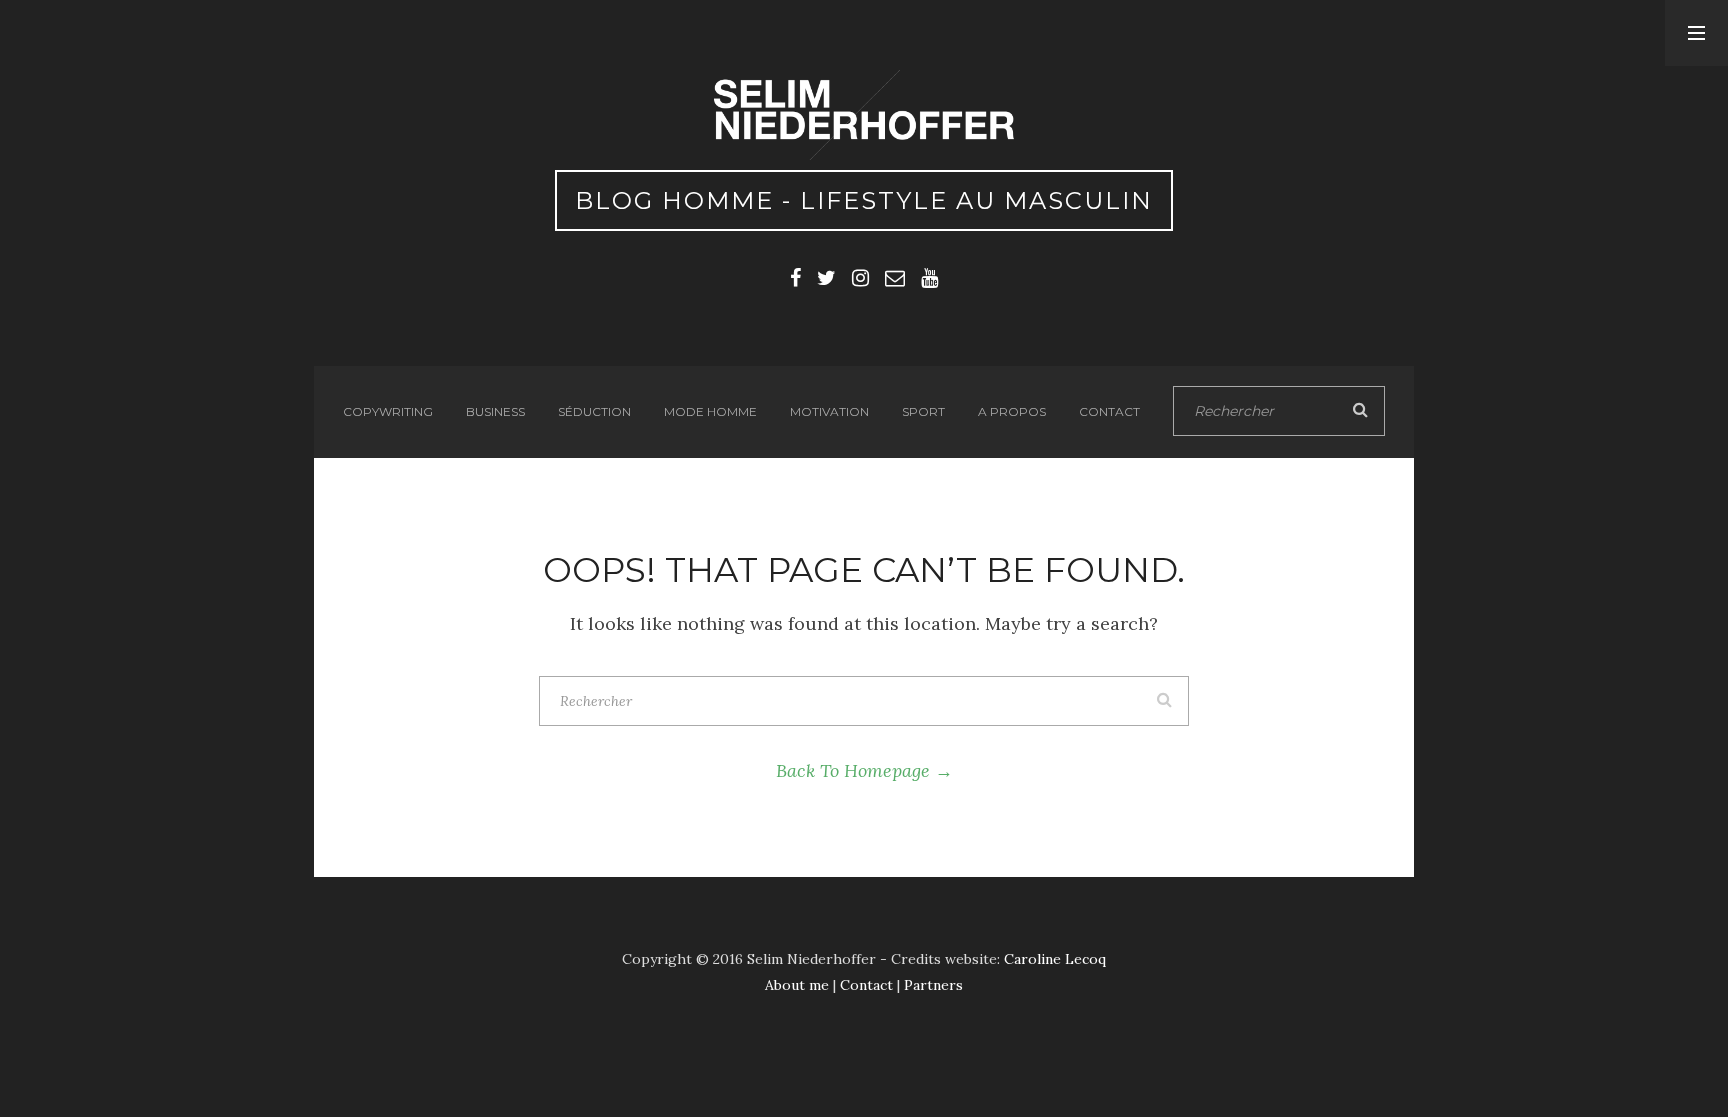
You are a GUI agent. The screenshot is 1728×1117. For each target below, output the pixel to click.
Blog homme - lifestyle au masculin (864, 200)
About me (797, 985)
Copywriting (388, 411)
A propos (1012, 411)
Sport (923, 411)
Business (495, 411)
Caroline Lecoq (1055, 959)
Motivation (829, 411)
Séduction (594, 411)
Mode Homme (710, 411)
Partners (933, 985)
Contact (1109, 411)
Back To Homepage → (864, 770)
